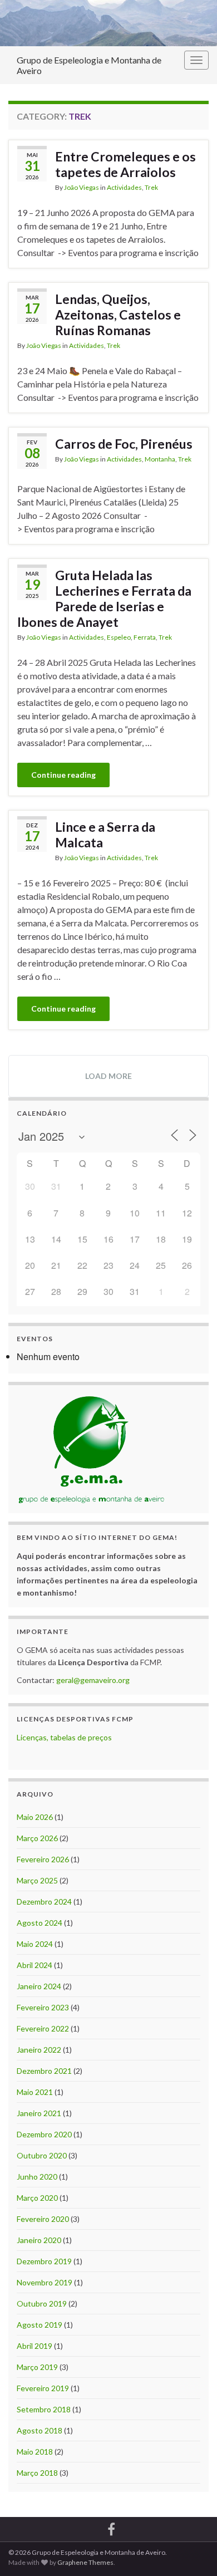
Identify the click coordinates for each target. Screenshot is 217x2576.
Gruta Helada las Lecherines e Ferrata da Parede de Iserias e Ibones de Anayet (104, 598)
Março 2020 (37, 2198)
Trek (151, 187)
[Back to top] (192, 2551)
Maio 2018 (35, 2452)
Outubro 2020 (42, 2155)
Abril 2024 (34, 1965)
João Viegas (82, 187)
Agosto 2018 (40, 2430)
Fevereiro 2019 (43, 2388)
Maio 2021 (35, 2092)
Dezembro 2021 (44, 2071)
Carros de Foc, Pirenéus (124, 444)
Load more (108, 1076)
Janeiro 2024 (39, 1986)
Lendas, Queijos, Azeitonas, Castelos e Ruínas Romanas (118, 315)
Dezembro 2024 (44, 1902)
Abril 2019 (34, 2346)
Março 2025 (37, 1880)
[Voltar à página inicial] (108, 23)
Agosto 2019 (40, 2325)
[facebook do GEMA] (111, 2527)
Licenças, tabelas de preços (64, 1737)
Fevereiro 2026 (43, 1859)
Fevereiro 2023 (43, 2007)
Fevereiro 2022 (43, 2028)
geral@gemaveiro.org (93, 1680)
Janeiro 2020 (39, 2240)
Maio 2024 (35, 1944)
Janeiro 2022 (39, 2050)
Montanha (160, 459)
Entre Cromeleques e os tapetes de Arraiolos (125, 164)
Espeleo (119, 637)
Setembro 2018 (44, 2409)
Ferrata (145, 637)
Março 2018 (37, 2473)
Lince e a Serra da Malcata (105, 835)
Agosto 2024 (40, 1923)
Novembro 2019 (45, 2282)
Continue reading (63, 775)
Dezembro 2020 (44, 2134)
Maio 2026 (35, 1817)
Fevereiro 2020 (43, 2219)
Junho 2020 (37, 2177)
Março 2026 (37, 1838)
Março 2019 (37, 2367)
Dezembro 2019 (44, 2261)
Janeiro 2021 (39, 2113)
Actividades (124, 187)
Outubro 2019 (42, 2303)
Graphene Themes (85, 2562)
